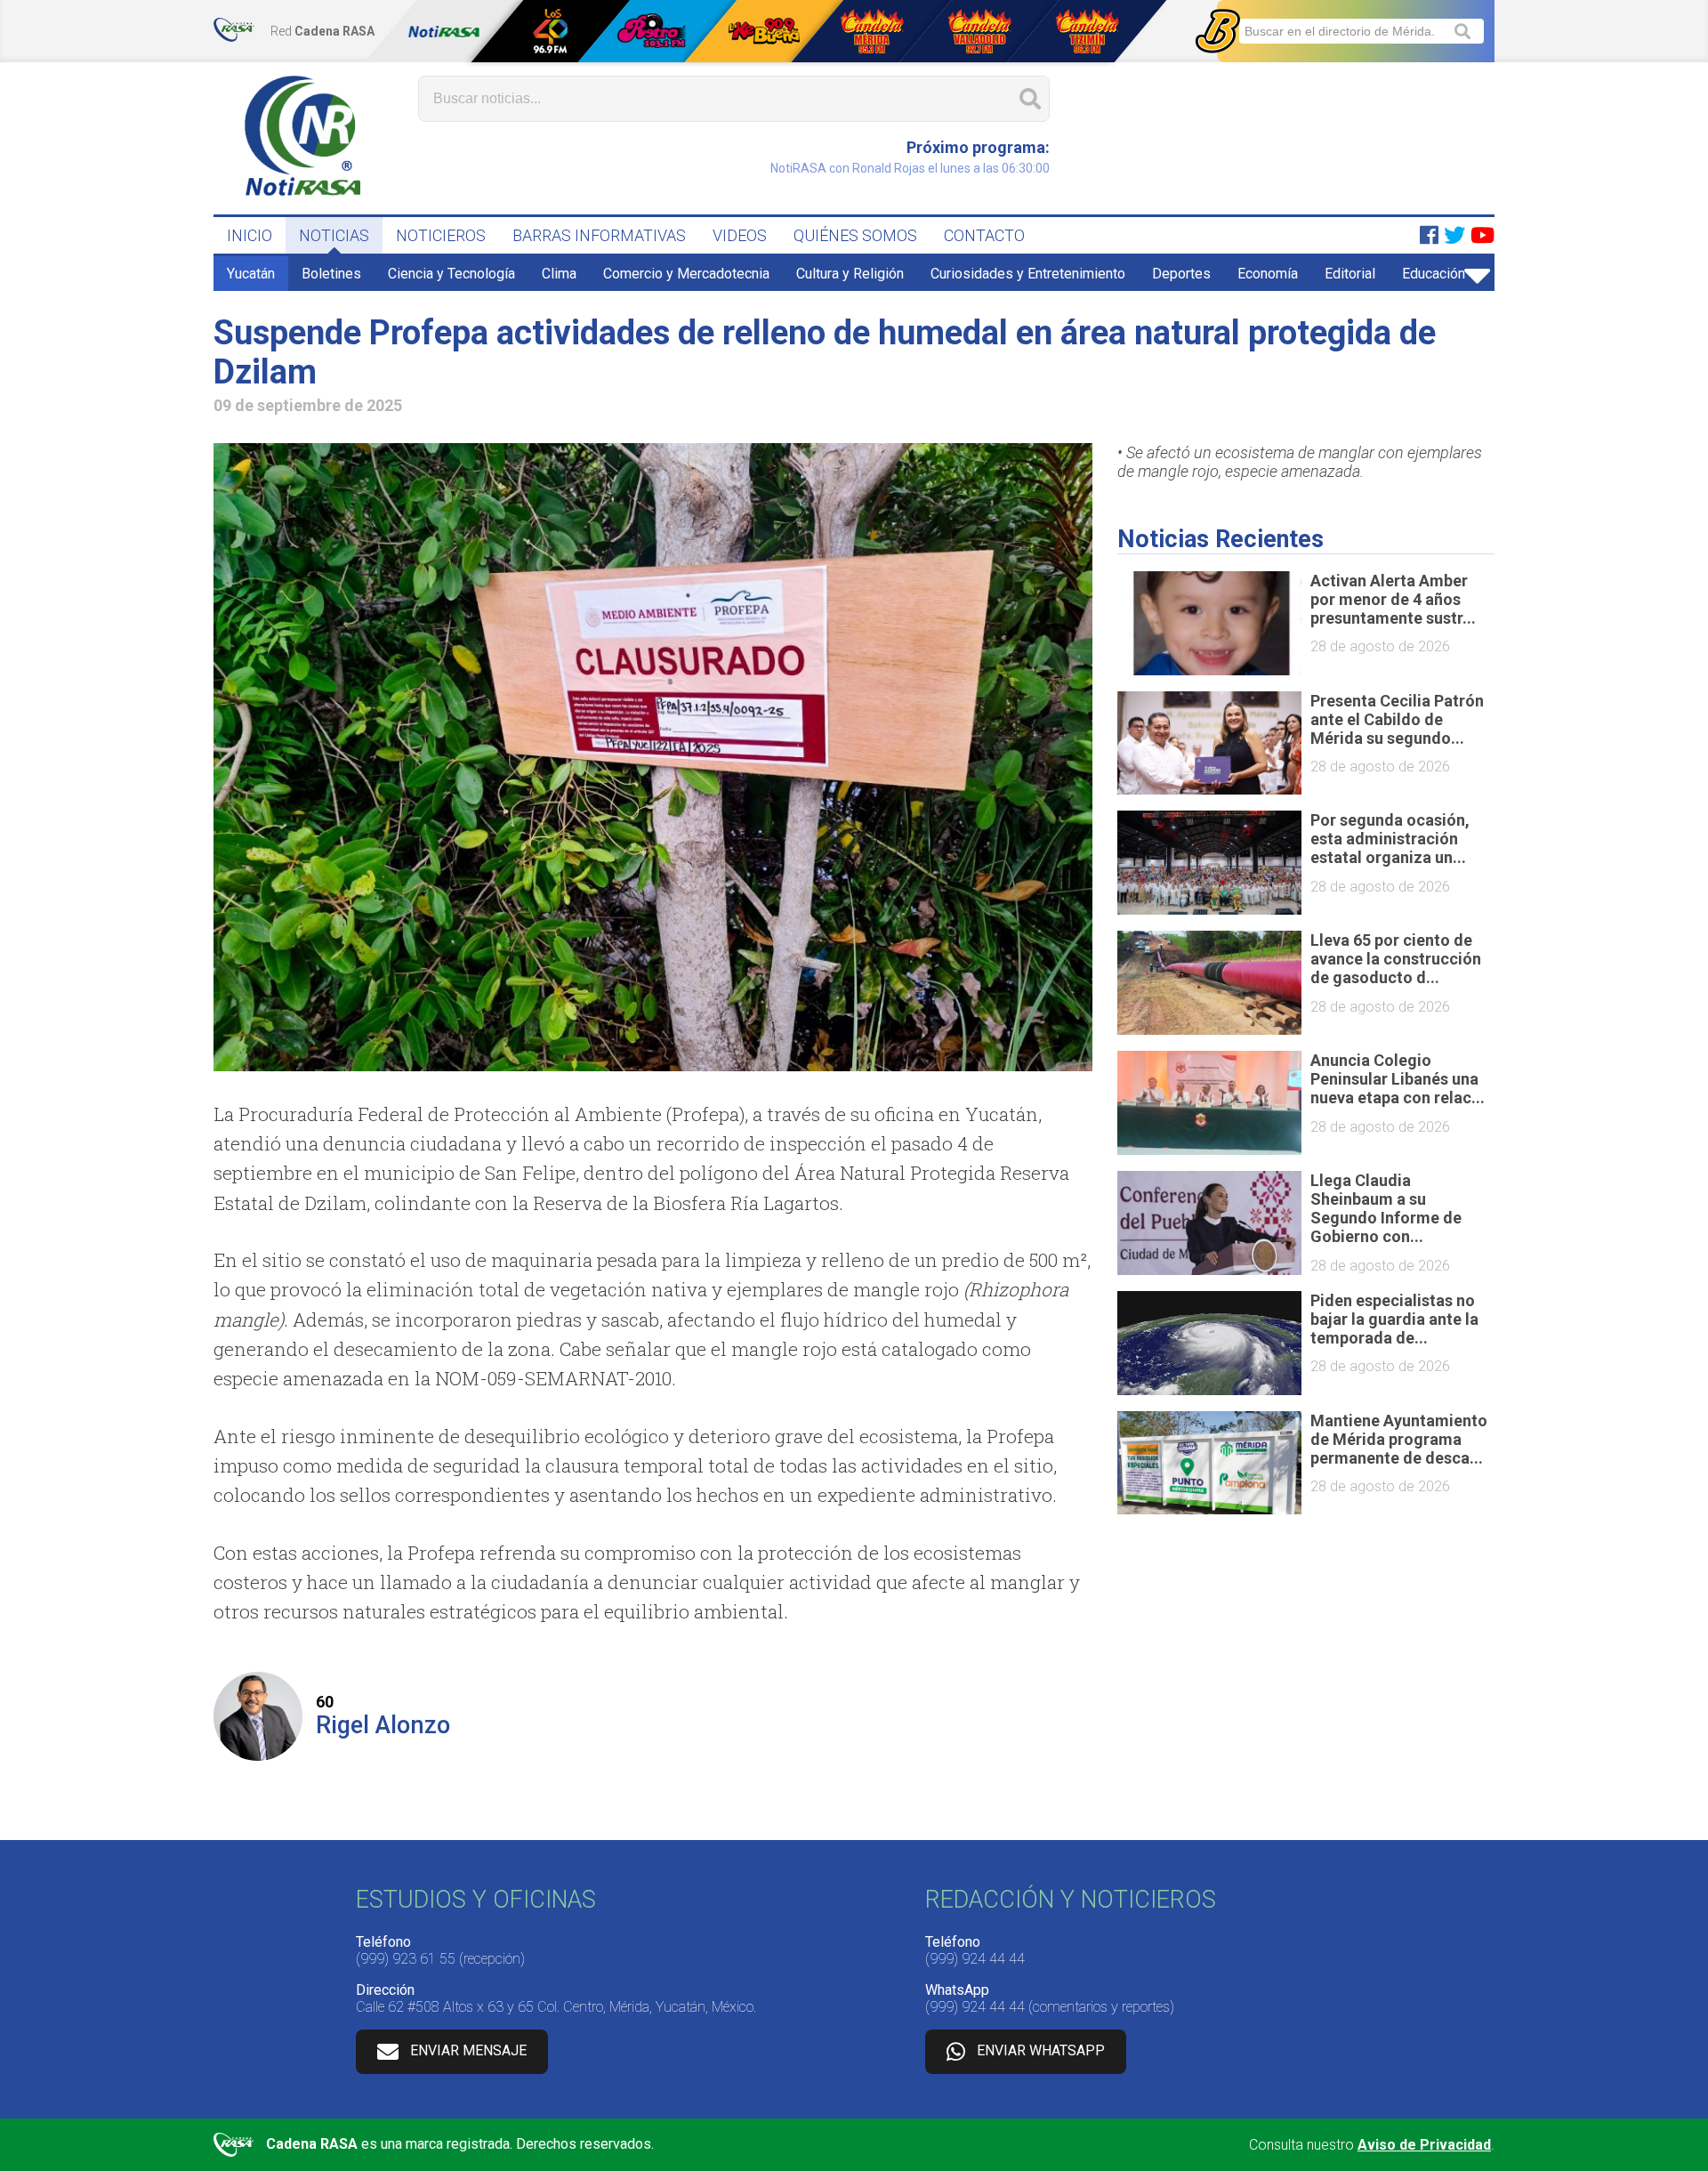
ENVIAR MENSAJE (468, 2050)
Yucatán (251, 274)
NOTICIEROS (441, 235)
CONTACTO (984, 235)
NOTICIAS (334, 235)
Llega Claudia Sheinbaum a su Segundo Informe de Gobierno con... (1386, 1208)
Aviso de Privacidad (1424, 2145)
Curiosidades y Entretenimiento (1028, 274)
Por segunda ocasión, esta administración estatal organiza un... (1390, 839)
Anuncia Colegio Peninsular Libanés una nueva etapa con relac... (1398, 1079)
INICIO (250, 235)
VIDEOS (740, 235)
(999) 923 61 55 (406, 1959)
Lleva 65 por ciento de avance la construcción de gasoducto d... (1396, 959)
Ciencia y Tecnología (451, 274)
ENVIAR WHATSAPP (1041, 2050)
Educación (1434, 274)
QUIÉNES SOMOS (855, 235)
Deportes (1181, 274)
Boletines (331, 274)
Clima (559, 274)
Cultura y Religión (850, 274)
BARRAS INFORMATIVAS (599, 235)
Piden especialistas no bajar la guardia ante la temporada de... (1394, 1319)
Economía (1268, 274)
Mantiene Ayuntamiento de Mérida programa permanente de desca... (1399, 1439)
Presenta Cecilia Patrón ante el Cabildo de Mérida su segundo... (1397, 719)
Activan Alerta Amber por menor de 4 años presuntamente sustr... (1393, 599)
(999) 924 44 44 (975, 1959)
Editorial (1350, 274)
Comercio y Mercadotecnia (686, 274)
